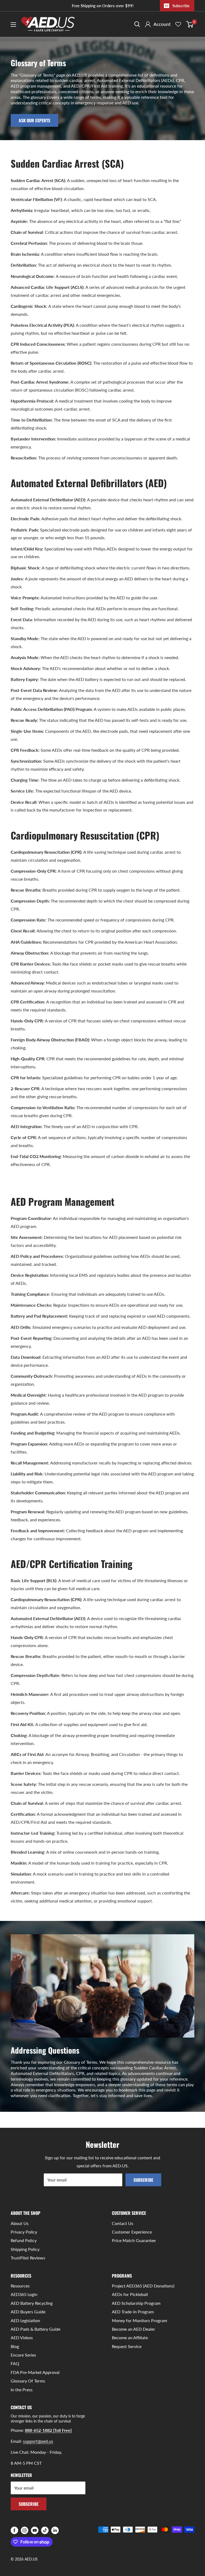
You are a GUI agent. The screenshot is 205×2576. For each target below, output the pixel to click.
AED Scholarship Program (136, 2303)
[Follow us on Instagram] (25, 2530)
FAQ (15, 2363)
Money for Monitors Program (139, 2320)
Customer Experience (132, 2232)
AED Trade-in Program (133, 2312)
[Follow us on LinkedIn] (55, 2530)
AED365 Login (24, 2294)
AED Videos (22, 2337)
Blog (15, 2346)
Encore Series (23, 2355)
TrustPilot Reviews (28, 2258)
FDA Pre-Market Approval (35, 2372)
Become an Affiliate (130, 2337)
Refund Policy (24, 2240)
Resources (20, 2286)
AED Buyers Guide (28, 2312)
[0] (190, 24)
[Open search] (137, 24)
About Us (20, 2223)
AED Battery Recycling (32, 2303)
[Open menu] (13, 25)
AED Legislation (25, 2320)
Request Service (127, 2346)
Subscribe (181, 6)
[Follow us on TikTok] (45, 2530)
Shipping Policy (25, 2249)
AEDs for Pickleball (130, 2294)
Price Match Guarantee (134, 2240)
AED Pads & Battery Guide (36, 2329)
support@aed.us (38, 2441)
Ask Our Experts (34, 120)
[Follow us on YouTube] (35, 2530)
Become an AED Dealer (133, 2329)
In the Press (22, 2390)
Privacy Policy (24, 2232)
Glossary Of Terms (28, 2381)
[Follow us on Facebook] (14, 2530)
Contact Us (123, 2223)
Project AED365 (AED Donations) (143, 2286)
